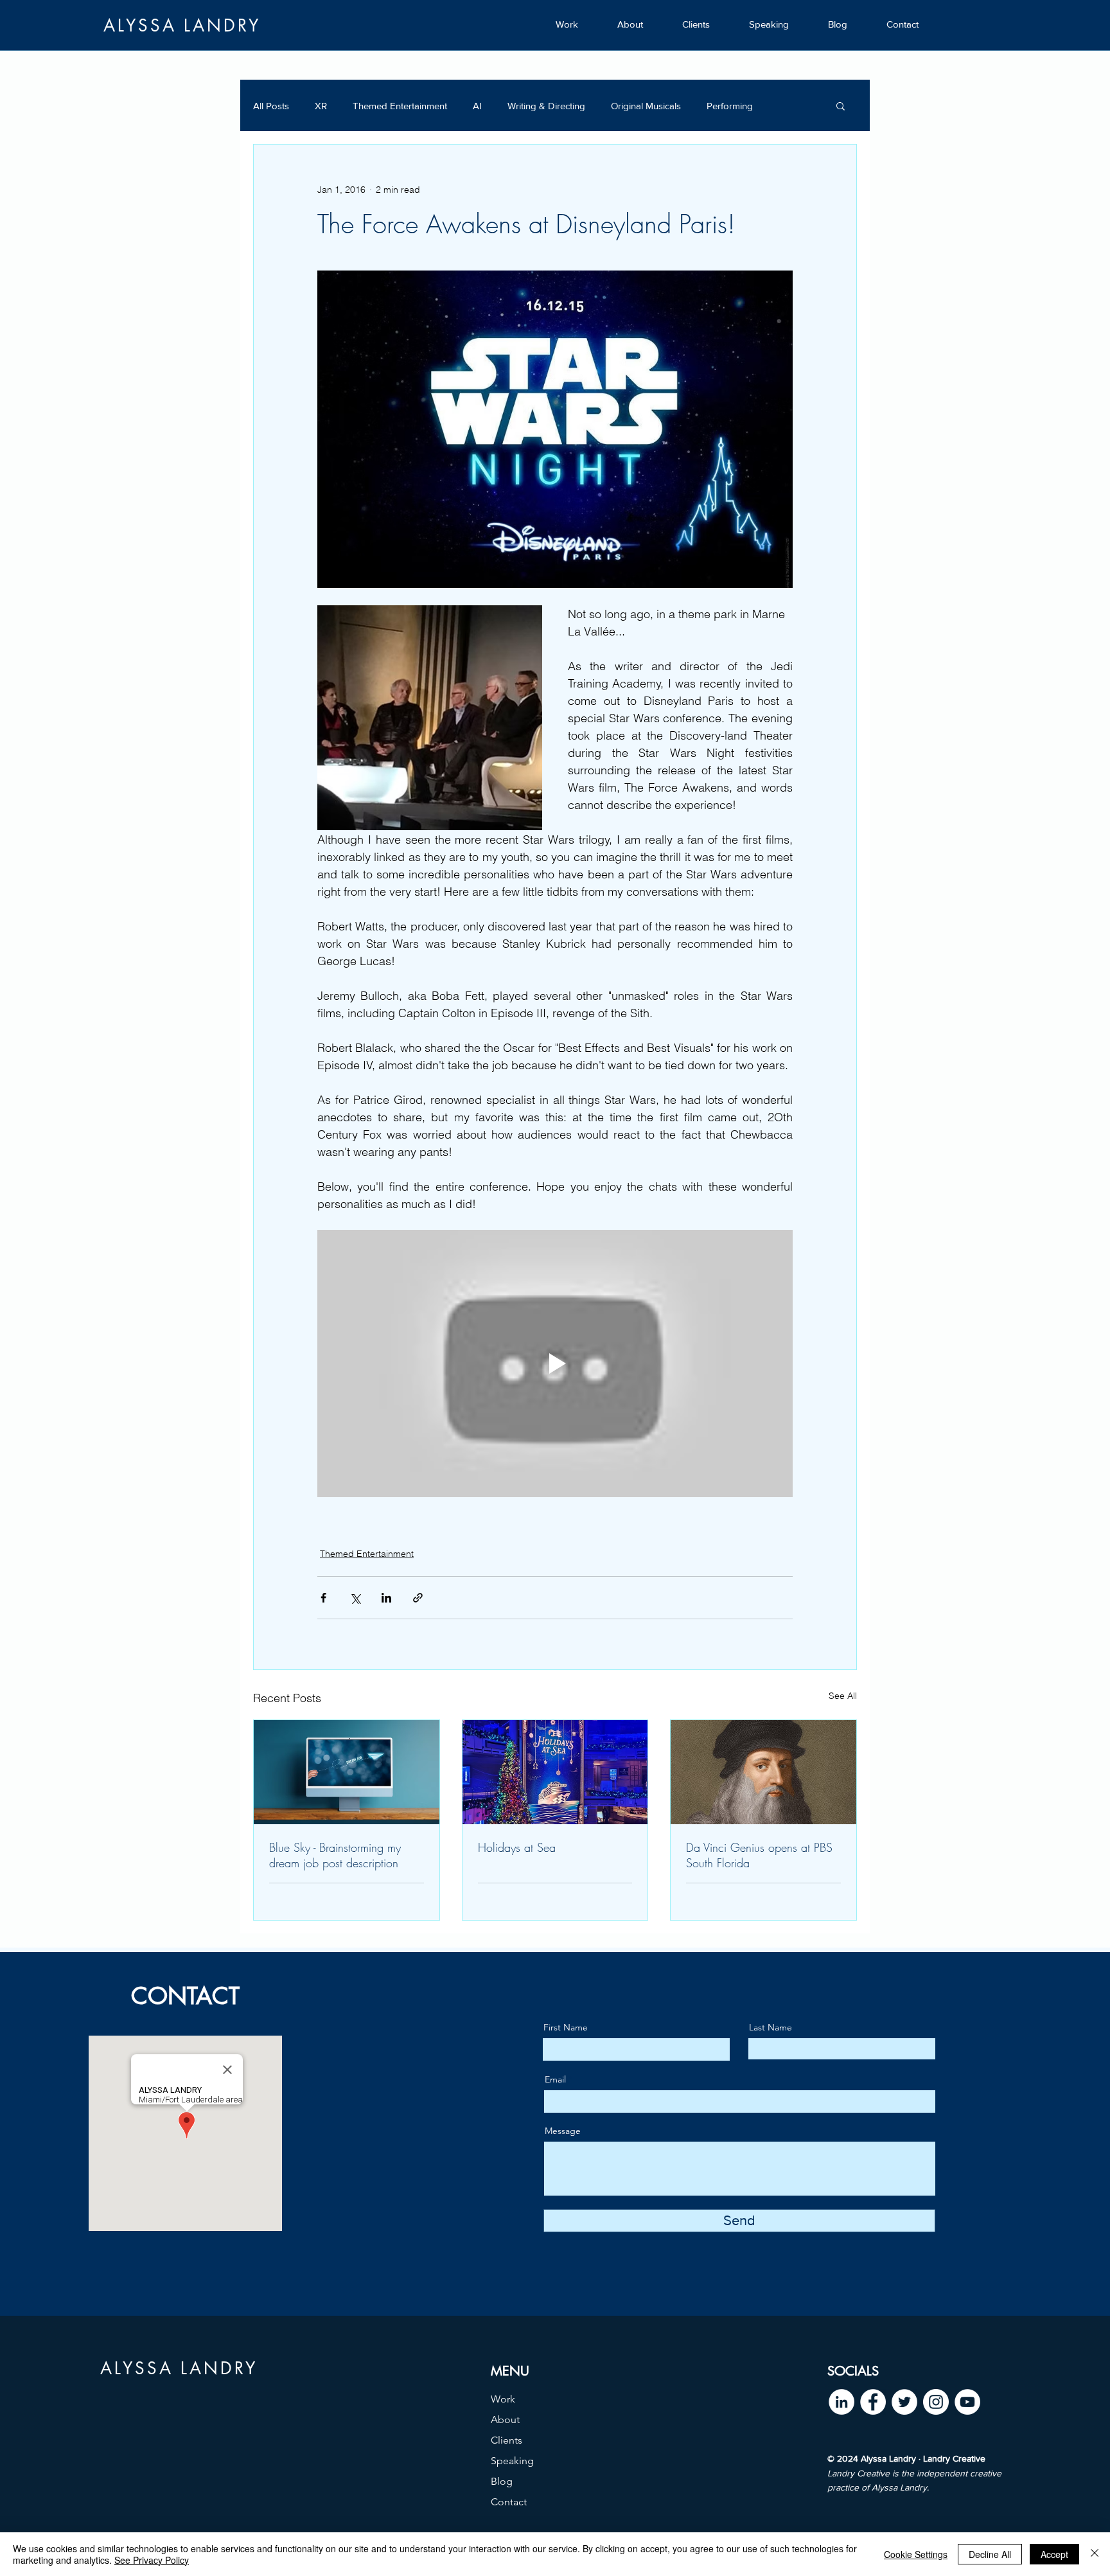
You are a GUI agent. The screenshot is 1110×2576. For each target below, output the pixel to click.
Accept (1054, 2554)
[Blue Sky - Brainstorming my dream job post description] (347, 1772)
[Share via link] (418, 1598)
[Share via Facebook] (323, 1598)
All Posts (271, 106)
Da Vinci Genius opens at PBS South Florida (759, 1855)
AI (477, 106)
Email (555, 2079)
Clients (507, 2440)
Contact (509, 2502)
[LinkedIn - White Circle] (841, 2402)
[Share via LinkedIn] (386, 1598)
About (505, 2420)
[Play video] (555, 1364)
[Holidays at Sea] (555, 1772)
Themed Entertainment (400, 106)
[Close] (1095, 2554)
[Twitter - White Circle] (904, 2402)
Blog (502, 2481)
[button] (841, 105)
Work (503, 2399)
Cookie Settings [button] (916, 2554)
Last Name (771, 2027)
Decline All (990, 2554)
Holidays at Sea (517, 1847)
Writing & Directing (546, 106)
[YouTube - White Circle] (967, 2402)
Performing (730, 106)
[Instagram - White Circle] (936, 2402)
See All (843, 1696)
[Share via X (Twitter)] (355, 1598)
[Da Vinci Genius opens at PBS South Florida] (763, 1772)
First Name (566, 2027)
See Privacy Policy (152, 2560)
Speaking (512, 2461)
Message (563, 2131)
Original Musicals (646, 106)
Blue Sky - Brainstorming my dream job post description (335, 1855)
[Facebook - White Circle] (873, 2402)
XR (321, 106)
